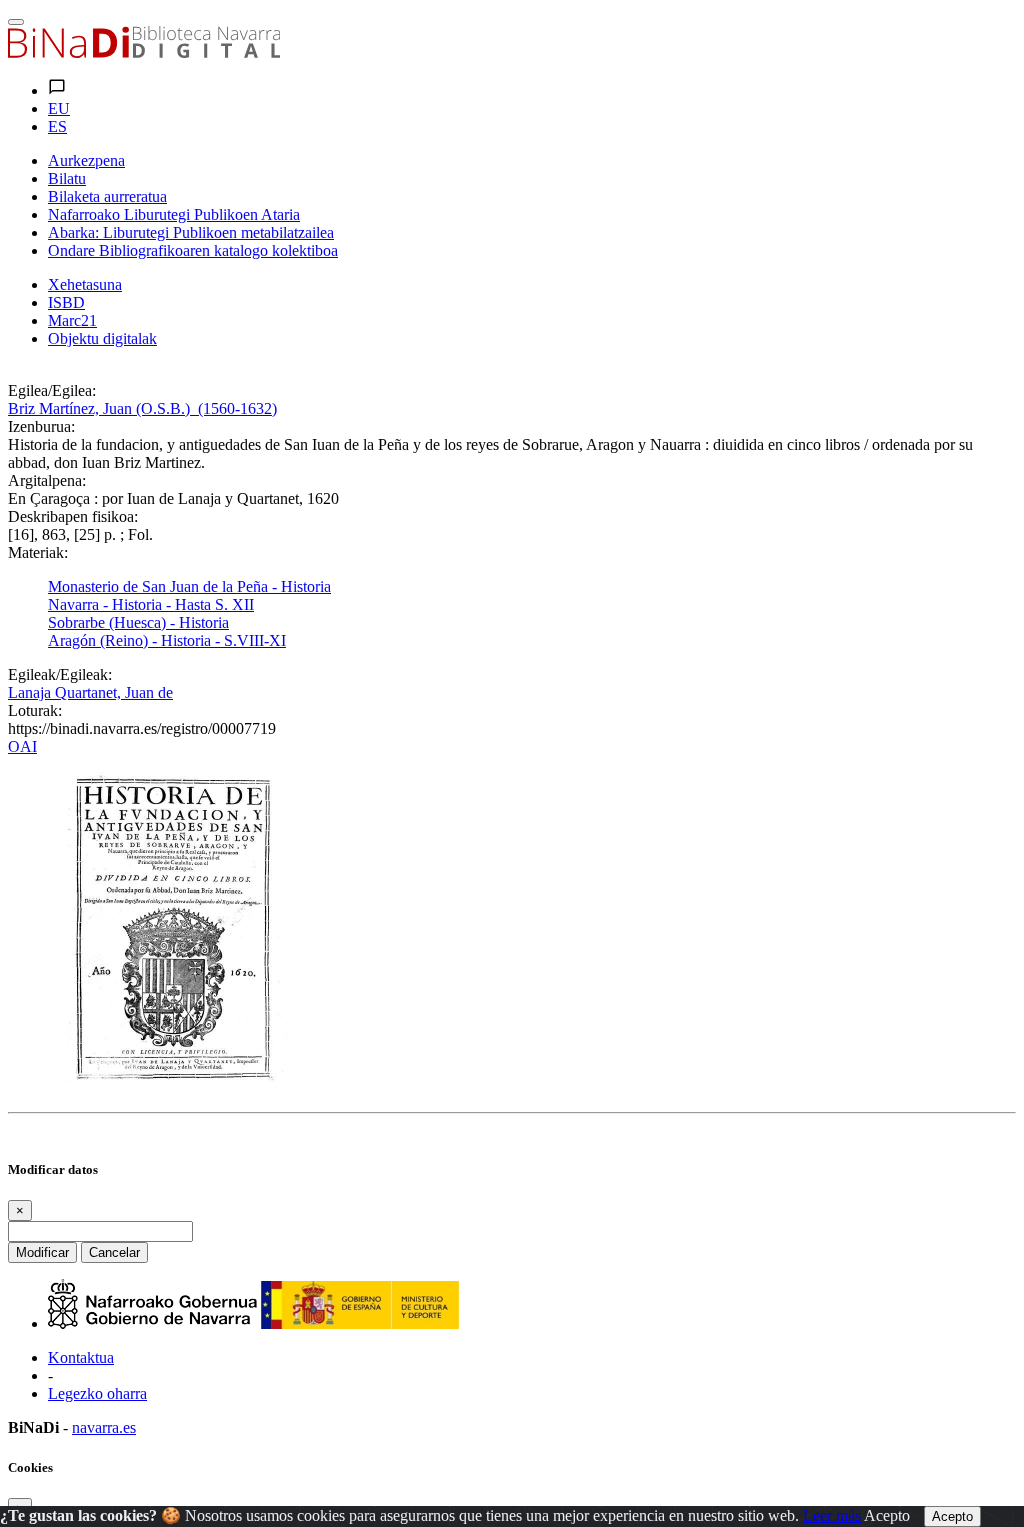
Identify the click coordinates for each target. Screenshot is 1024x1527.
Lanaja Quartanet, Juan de (90, 692)
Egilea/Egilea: (52, 390)
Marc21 (72, 320)
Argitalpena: (47, 480)
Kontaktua (81, 1357)
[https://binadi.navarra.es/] (144, 52)
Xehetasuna (85, 284)
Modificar (42, 1252)
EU (59, 108)
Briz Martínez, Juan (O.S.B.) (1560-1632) (142, 408)
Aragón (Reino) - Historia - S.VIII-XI (167, 640)
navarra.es (104, 1427)
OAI (22, 746)
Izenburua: (41, 426)
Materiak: (38, 552)
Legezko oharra (97, 1393)
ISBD (66, 302)
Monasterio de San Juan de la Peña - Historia (189, 586)
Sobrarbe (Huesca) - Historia (138, 622)
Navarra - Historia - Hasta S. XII (151, 604)
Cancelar (114, 1252)
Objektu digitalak (102, 338)
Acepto (887, 1515)
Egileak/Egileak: (60, 674)
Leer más (832, 1515)
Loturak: (35, 710)
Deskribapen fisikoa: (73, 516)
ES (57, 126)
